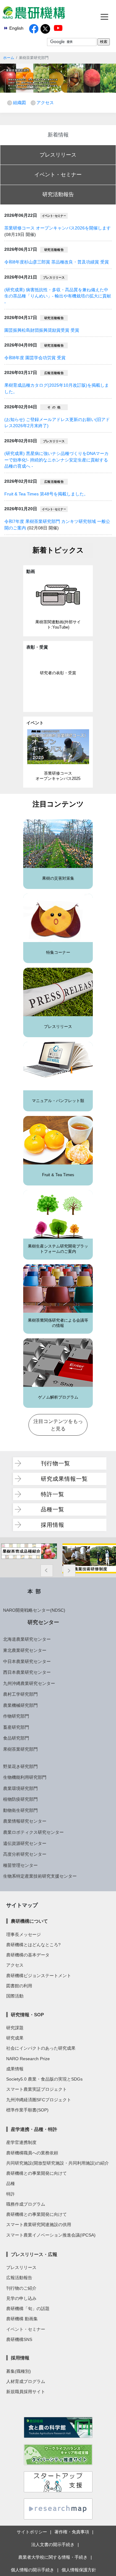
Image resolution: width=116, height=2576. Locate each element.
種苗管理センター (20, 1865)
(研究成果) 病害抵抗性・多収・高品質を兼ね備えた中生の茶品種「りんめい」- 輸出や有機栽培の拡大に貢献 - (58, 296)
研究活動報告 (58, 194)
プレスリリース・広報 (34, 2254)
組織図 (19, 103)
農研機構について (29, 1921)
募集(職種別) (19, 2371)
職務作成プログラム (26, 2204)
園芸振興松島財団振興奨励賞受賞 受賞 (42, 330)
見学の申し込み (21, 2298)
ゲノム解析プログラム (58, 1397)
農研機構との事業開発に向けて (37, 2173)
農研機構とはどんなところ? (33, 1945)
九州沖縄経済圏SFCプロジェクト (39, 2100)
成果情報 (15, 2069)
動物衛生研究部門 (20, 1810)
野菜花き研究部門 (20, 1766)
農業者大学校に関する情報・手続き (53, 2557)
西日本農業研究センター (27, 1672)
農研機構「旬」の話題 (28, 2309)
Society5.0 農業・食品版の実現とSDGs (44, 2079)
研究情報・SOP (27, 2015)
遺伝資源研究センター (25, 1843)
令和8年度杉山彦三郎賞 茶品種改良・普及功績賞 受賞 (57, 262)
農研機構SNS (19, 2339)
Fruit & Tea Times (58, 1175)
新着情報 (58, 135)
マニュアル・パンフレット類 (58, 1101)
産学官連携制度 (21, 2142)
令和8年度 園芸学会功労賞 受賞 (35, 358)
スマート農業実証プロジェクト (37, 2089)
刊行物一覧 (56, 1463)
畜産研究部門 (16, 1727)
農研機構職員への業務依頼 (32, 2153)
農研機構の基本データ (28, 1955)
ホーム (9, 58)
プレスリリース (58, 155)
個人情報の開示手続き (32, 2570)
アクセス (45, 103)
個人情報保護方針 (79, 2570)
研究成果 (15, 2038)
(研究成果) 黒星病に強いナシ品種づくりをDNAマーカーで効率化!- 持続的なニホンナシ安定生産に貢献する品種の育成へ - (56, 460)
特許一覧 (53, 1494)
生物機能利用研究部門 (25, 1777)
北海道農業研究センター (27, 1639)
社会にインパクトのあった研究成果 (41, 2048)
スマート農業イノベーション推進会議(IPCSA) (51, 2235)
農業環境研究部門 (20, 1788)
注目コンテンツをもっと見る (58, 1425)
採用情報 (53, 1525)
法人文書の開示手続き (53, 2544)
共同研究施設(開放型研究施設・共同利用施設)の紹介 (58, 2163)
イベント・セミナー (58, 175)
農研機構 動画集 (22, 2319)
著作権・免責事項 (72, 2532)
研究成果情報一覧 (64, 1479)
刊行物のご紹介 (21, 2288)
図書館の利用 (19, 1986)
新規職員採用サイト (26, 2392)
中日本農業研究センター (27, 1661)
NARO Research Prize (28, 2059)
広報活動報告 (19, 2278)
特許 (11, 2194)
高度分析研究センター (25, 1854)
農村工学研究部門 (20, 1694)
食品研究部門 (16, 1738)
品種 (11, 2183)
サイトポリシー (32, 2532)
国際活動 (15, 1996)
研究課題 (15, 2028)
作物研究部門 (16, 1716)
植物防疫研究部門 (20, 1799)
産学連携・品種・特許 (34, 2129)
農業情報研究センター (25, 1821)
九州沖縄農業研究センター (29, 1683)
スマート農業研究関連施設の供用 (39, 2225)
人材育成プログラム (26, 2381)
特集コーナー (58, 953)
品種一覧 (53, 1509)
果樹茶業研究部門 (20, 1749)
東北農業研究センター (25, 1650)
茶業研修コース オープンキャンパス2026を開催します (58, 228)
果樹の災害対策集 (58, 878)
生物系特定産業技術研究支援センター (40, 1876)
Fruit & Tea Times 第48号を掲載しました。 (46, 494)
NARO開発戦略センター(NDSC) (34, 1610)
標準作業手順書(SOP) (27, 2110)
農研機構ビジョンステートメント (39, 1976)
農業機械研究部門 (20, 1705)
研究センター (43, 1622)
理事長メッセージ (24, 1934)
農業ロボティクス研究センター (33, 1832)
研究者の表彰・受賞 (58, 673)
